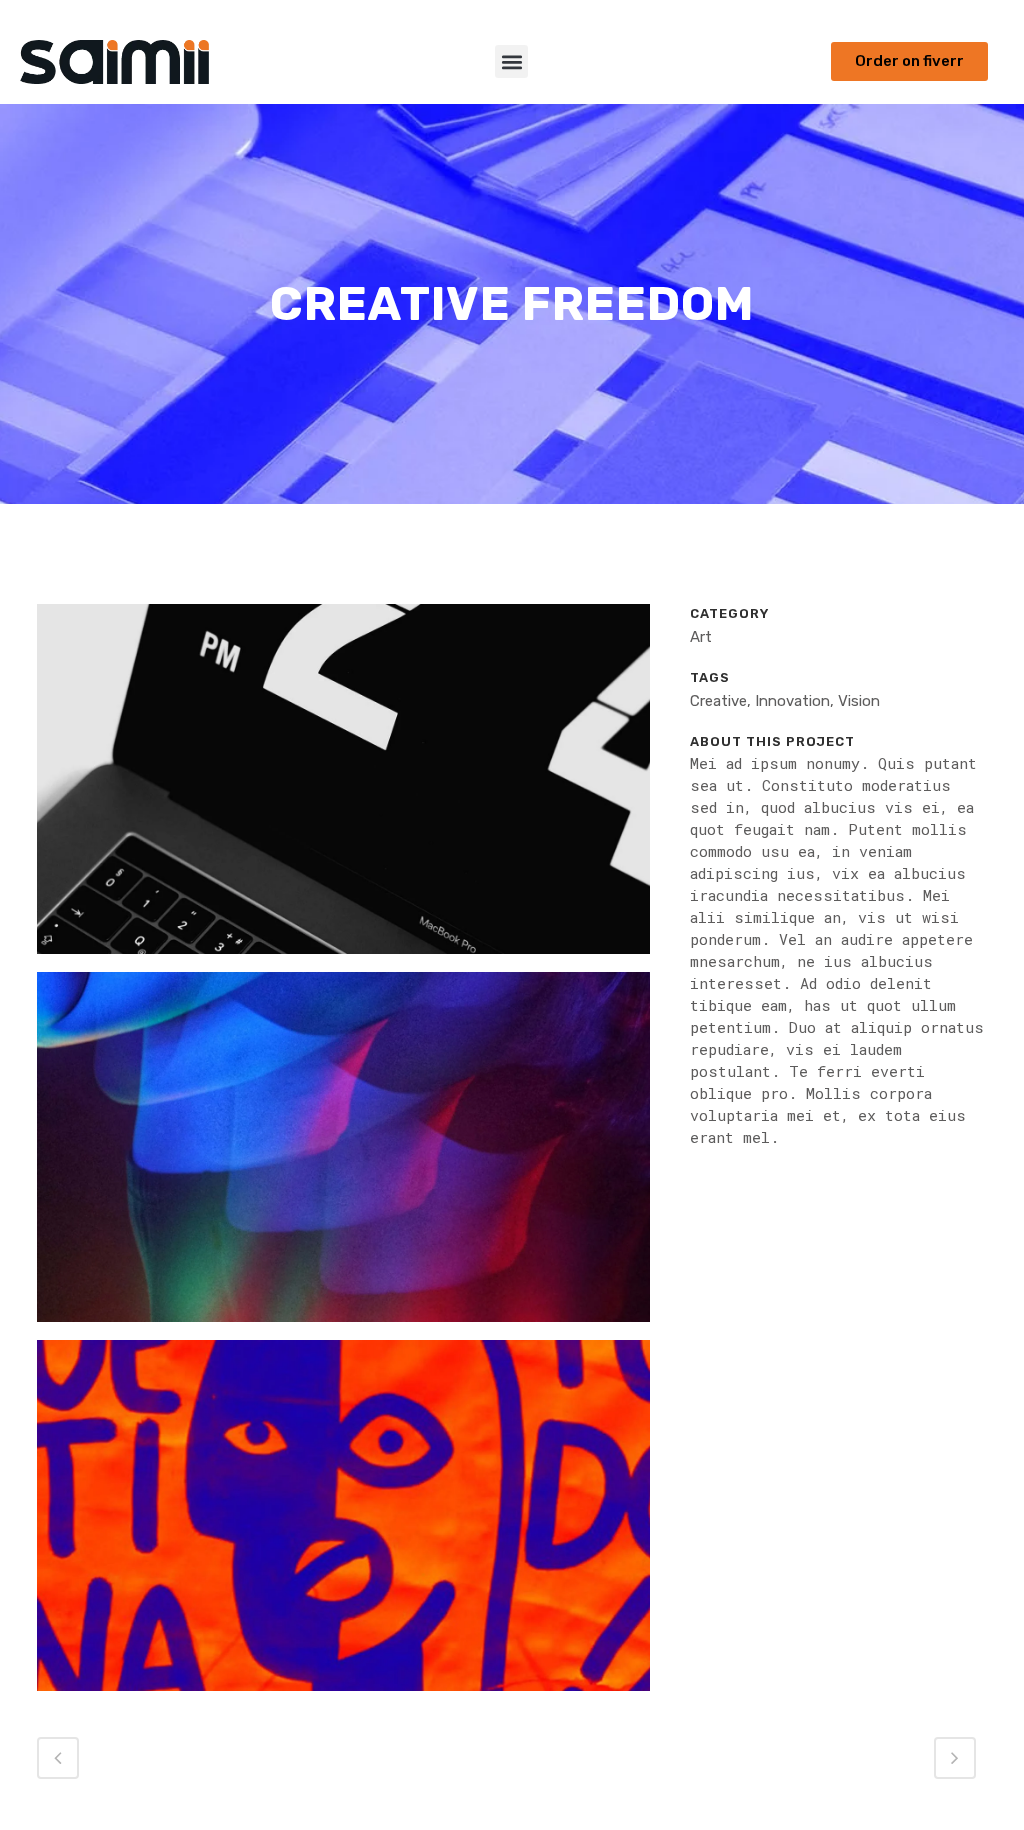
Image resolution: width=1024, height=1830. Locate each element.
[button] (511, 61)
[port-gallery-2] (343, 787)
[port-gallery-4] (343, 1524)
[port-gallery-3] (343, 1155)
